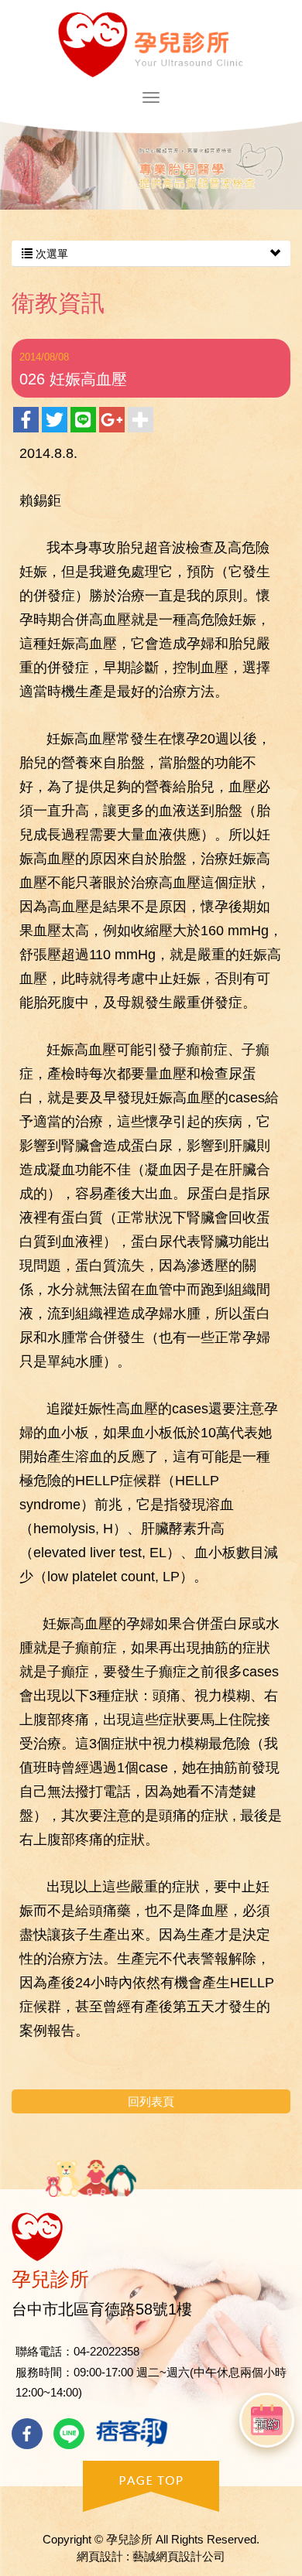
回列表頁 (151, 2101)
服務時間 (39, 2372)
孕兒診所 (151, 44)
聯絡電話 (39, 2351)
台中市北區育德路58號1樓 (102, 2309)
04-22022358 (106, 2351)
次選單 (50, 254)
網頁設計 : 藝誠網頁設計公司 (151, 2556)
